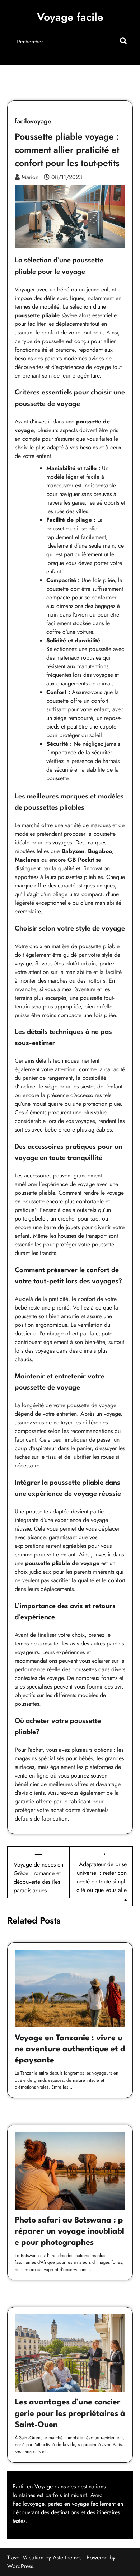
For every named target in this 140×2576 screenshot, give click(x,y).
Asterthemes (67, 2558)
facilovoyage (33, 122)
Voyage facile (70, 17)
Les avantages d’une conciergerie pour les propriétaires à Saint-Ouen (70, 2413)
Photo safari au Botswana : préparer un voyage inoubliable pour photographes (69, 2231)
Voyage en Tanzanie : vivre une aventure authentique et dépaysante (70, 2049)
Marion (30, 177)
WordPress (20, 2566)
